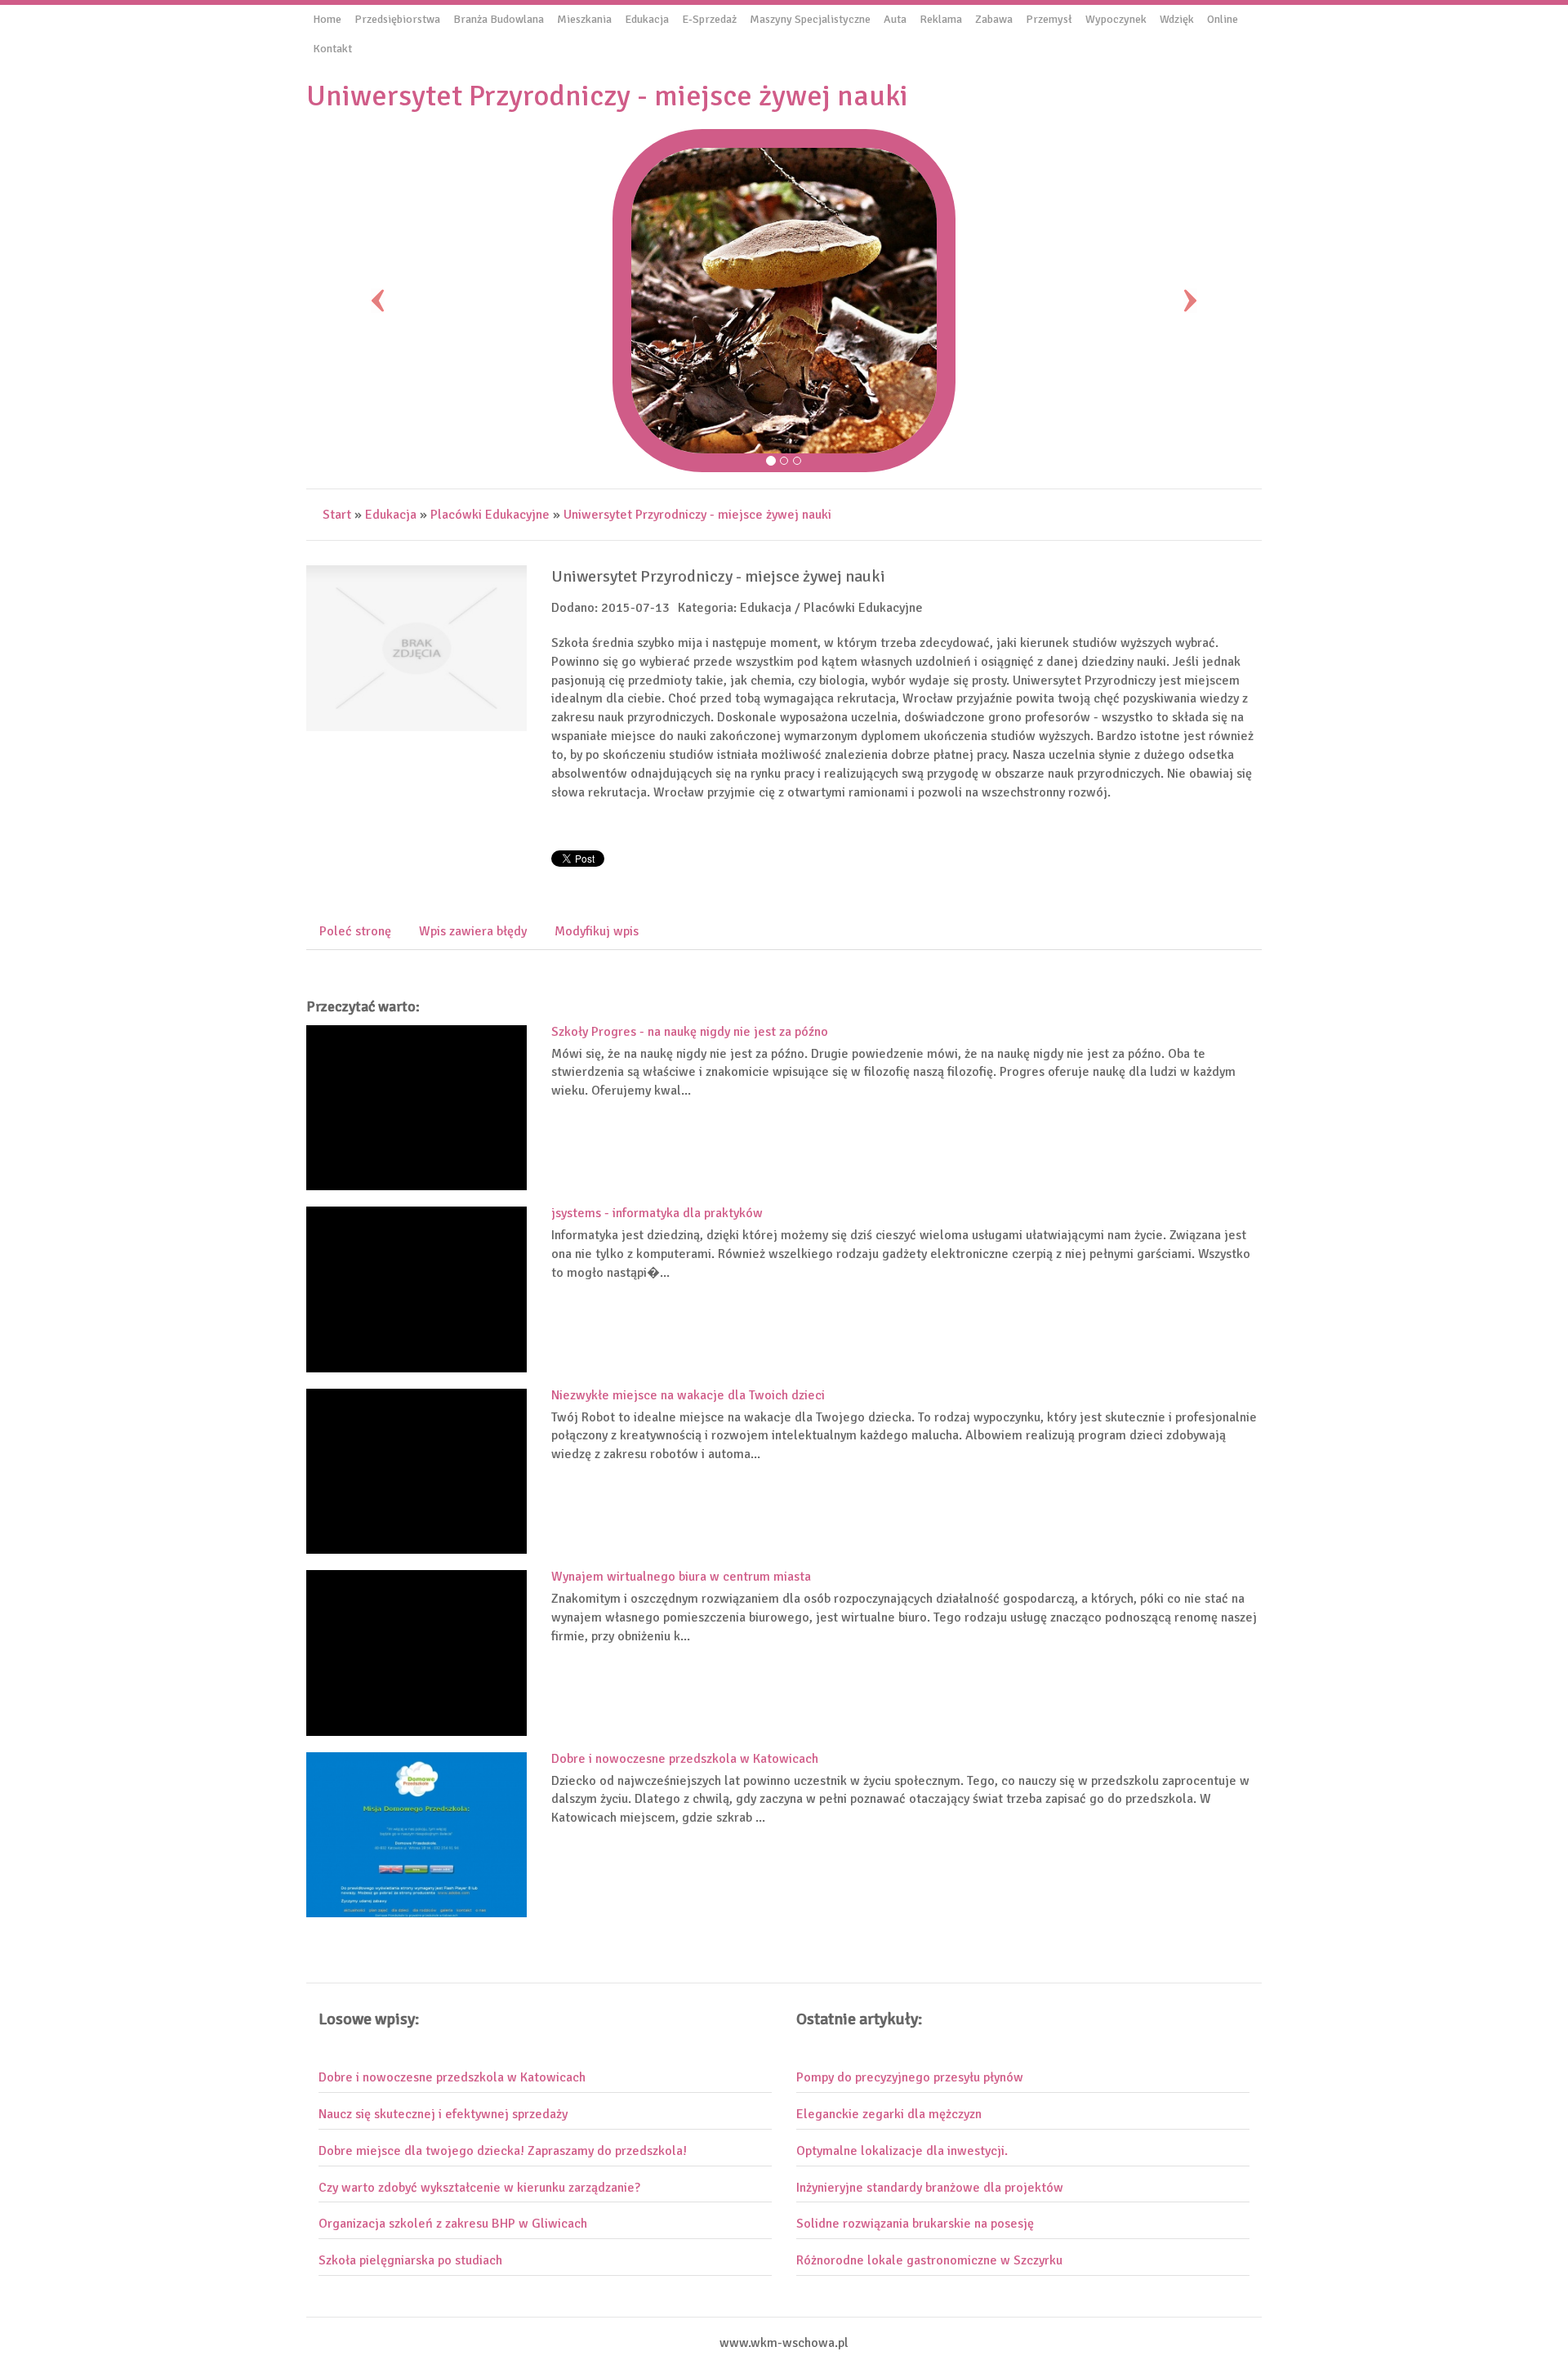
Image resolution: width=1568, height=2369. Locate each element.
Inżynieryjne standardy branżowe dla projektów (930, 2188)
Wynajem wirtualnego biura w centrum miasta (681, 1577)
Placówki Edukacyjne (490, 515)
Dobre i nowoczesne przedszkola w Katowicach (685, 1759)
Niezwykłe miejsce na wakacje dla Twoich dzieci (688, 1395)
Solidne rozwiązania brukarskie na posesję (915, 2224)
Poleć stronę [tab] (355, 931)
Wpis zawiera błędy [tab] (473, 931)
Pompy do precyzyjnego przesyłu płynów (910, 2077)
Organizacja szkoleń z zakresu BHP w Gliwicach (453, 2224)
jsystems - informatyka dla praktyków (657, 1213)
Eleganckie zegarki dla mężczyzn (889, 2114)
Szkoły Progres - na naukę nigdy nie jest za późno (690, 1032)
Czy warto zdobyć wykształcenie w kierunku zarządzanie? (479, 2188)
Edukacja (391, 515)
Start (337, 515)
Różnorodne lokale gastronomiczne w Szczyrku (929, 2260)
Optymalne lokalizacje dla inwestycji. (902, 2151)
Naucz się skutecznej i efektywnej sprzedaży (443, 2114)
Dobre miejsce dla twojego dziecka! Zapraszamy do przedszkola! (503, 2151)
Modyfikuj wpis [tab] (597, 931)
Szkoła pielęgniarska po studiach (410, 2260)
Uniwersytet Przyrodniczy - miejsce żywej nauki (697, 515)
